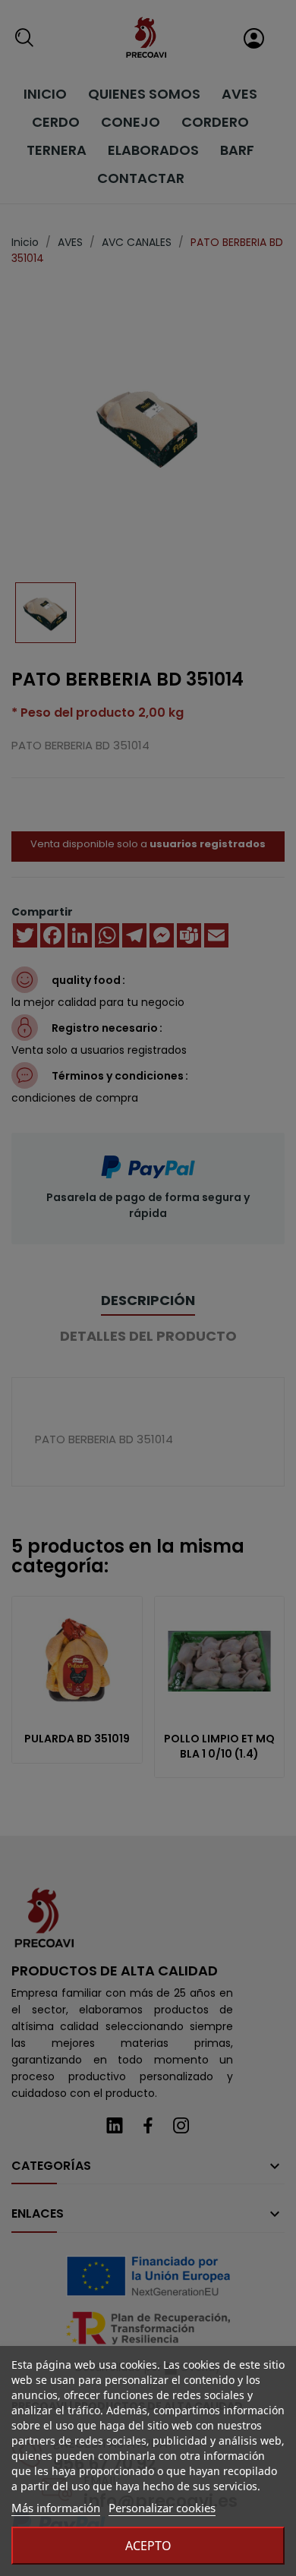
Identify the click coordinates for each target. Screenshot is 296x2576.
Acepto (148, 2546)
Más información (56, 2508)
